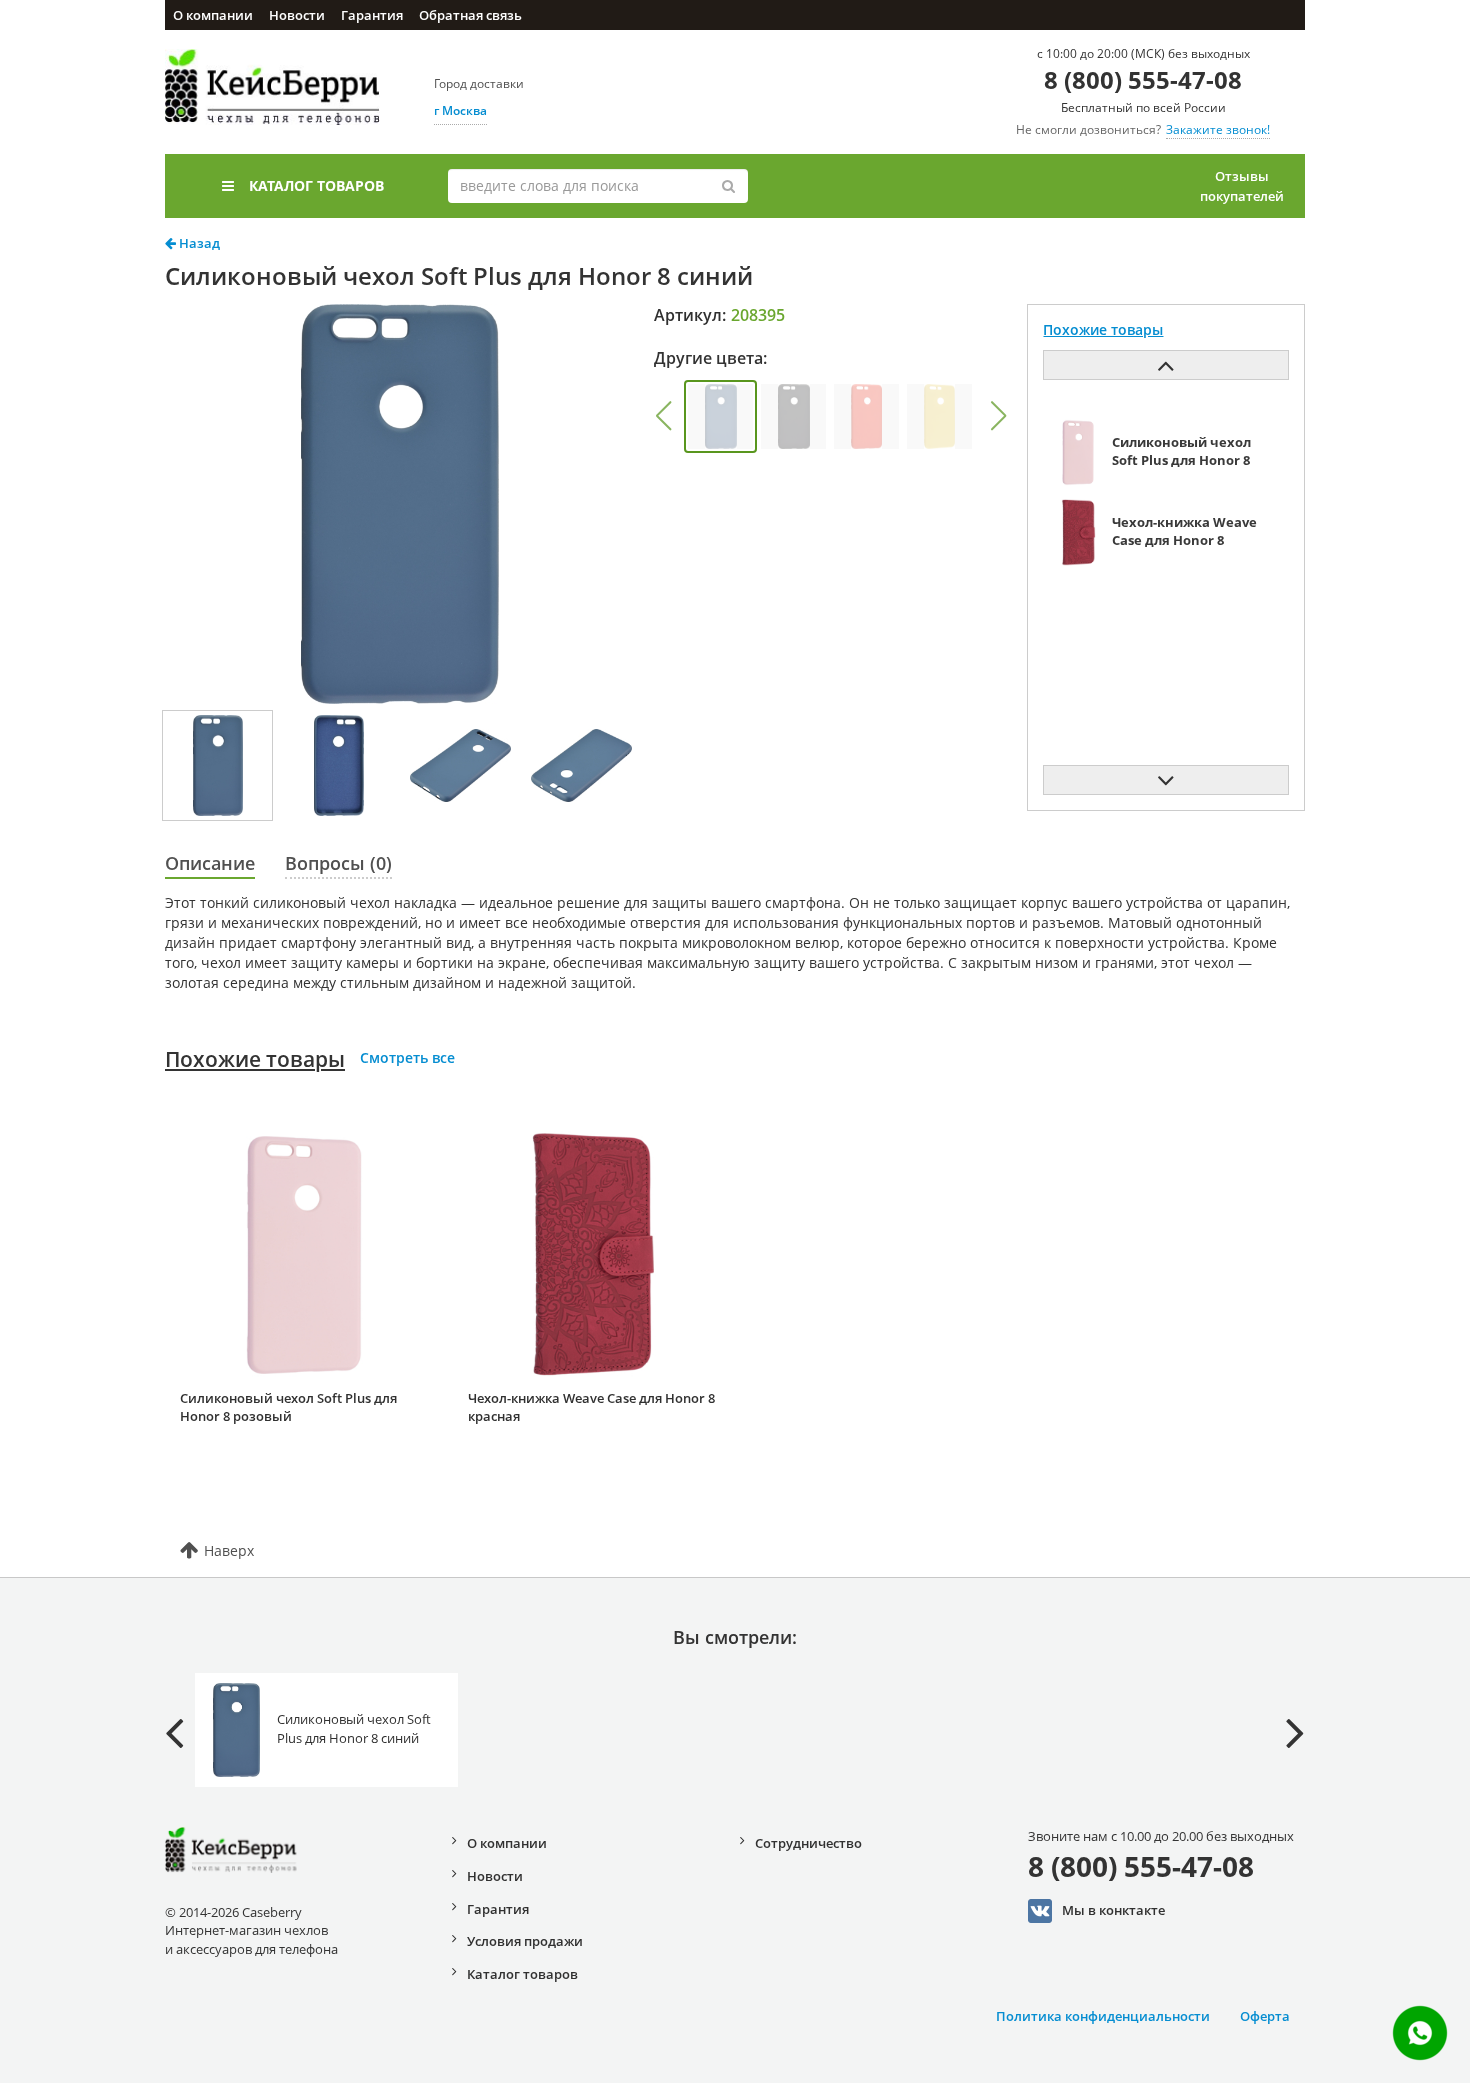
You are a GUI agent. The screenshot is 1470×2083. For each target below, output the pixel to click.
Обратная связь (470, 15)
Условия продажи (525, 1941)
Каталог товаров (316, 185)
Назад (198, 243)
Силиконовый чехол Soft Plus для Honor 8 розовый (288, 1407)
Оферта (1265, 2016)
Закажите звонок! (1218, 129)
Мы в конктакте (1113, 1909)
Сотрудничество (808, 1843)
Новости (297, 15)
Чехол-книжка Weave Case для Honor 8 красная (591, 1407)
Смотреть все (407, 1057)
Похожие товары (255, 1059)
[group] (720, 416)
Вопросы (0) (338, 863)
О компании (213, 15)
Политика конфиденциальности (1103, 2016)
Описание (210, 863)
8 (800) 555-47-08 (1143, 79)
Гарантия (372, 15)
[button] (663, 416)
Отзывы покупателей (1242, 186)
